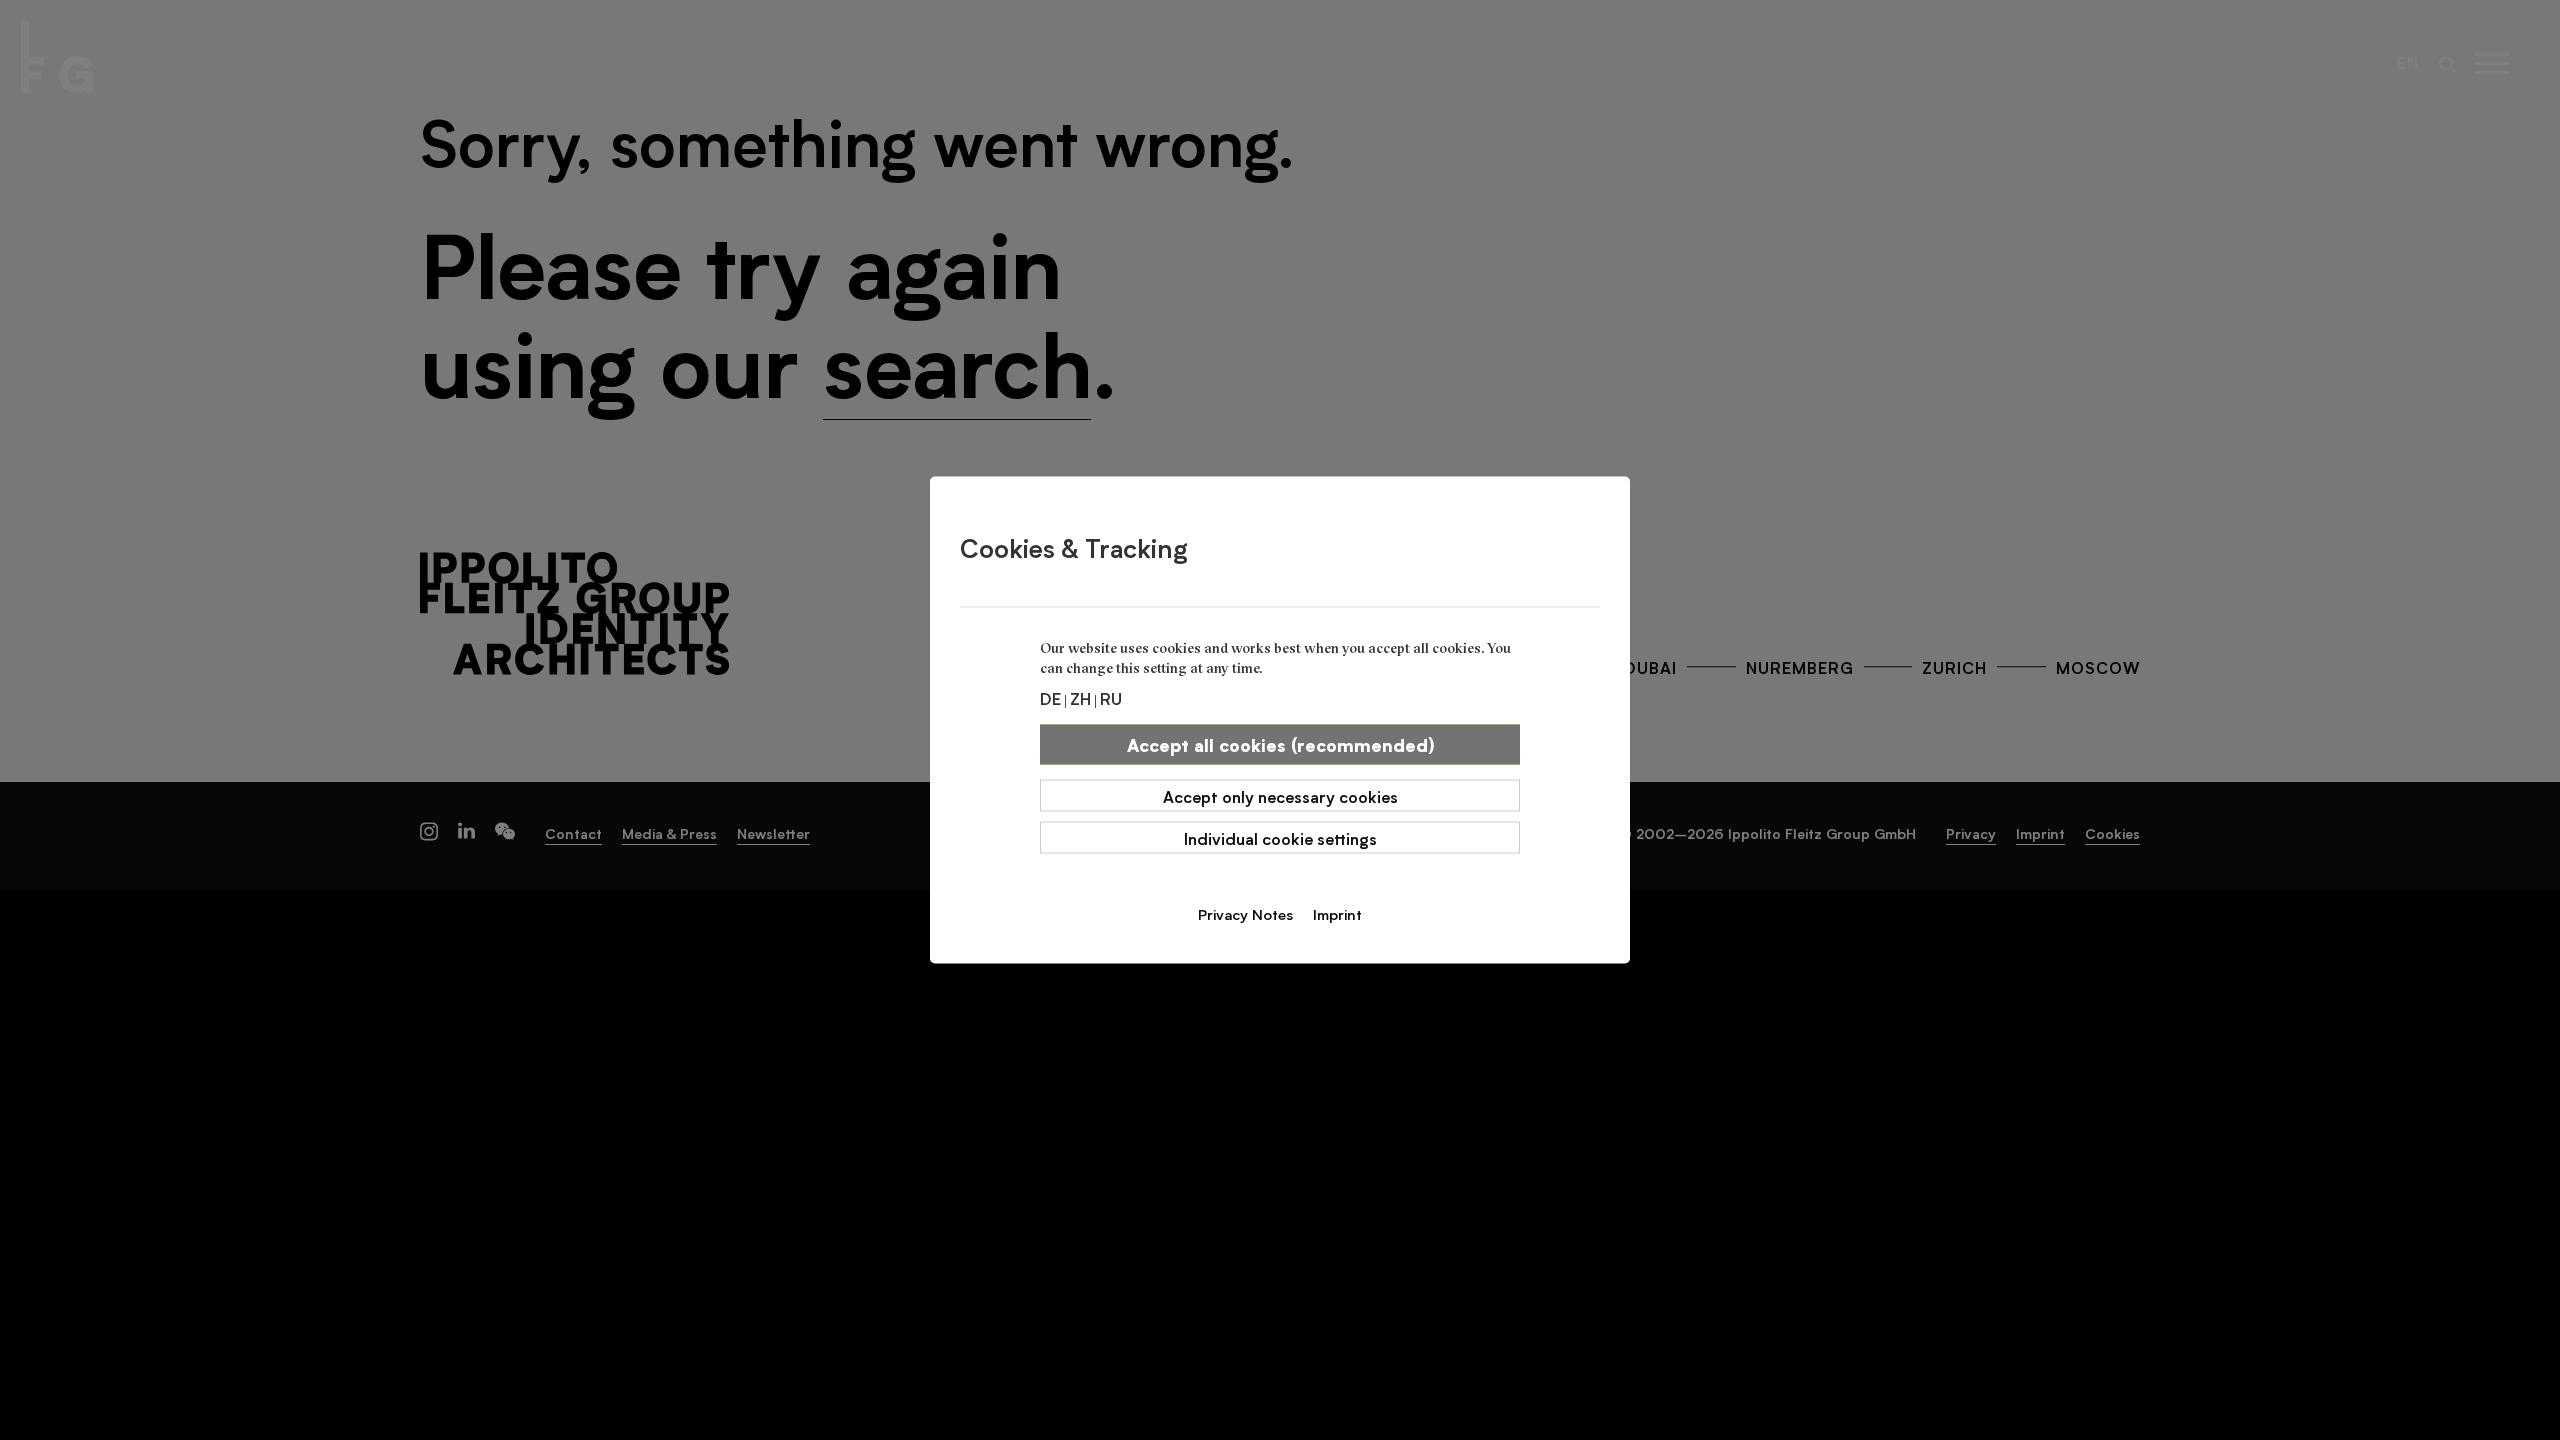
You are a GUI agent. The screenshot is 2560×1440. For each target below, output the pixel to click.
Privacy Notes (1245, 914)
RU (1111, 698)
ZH (1080, 698)
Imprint (1337, 914)
